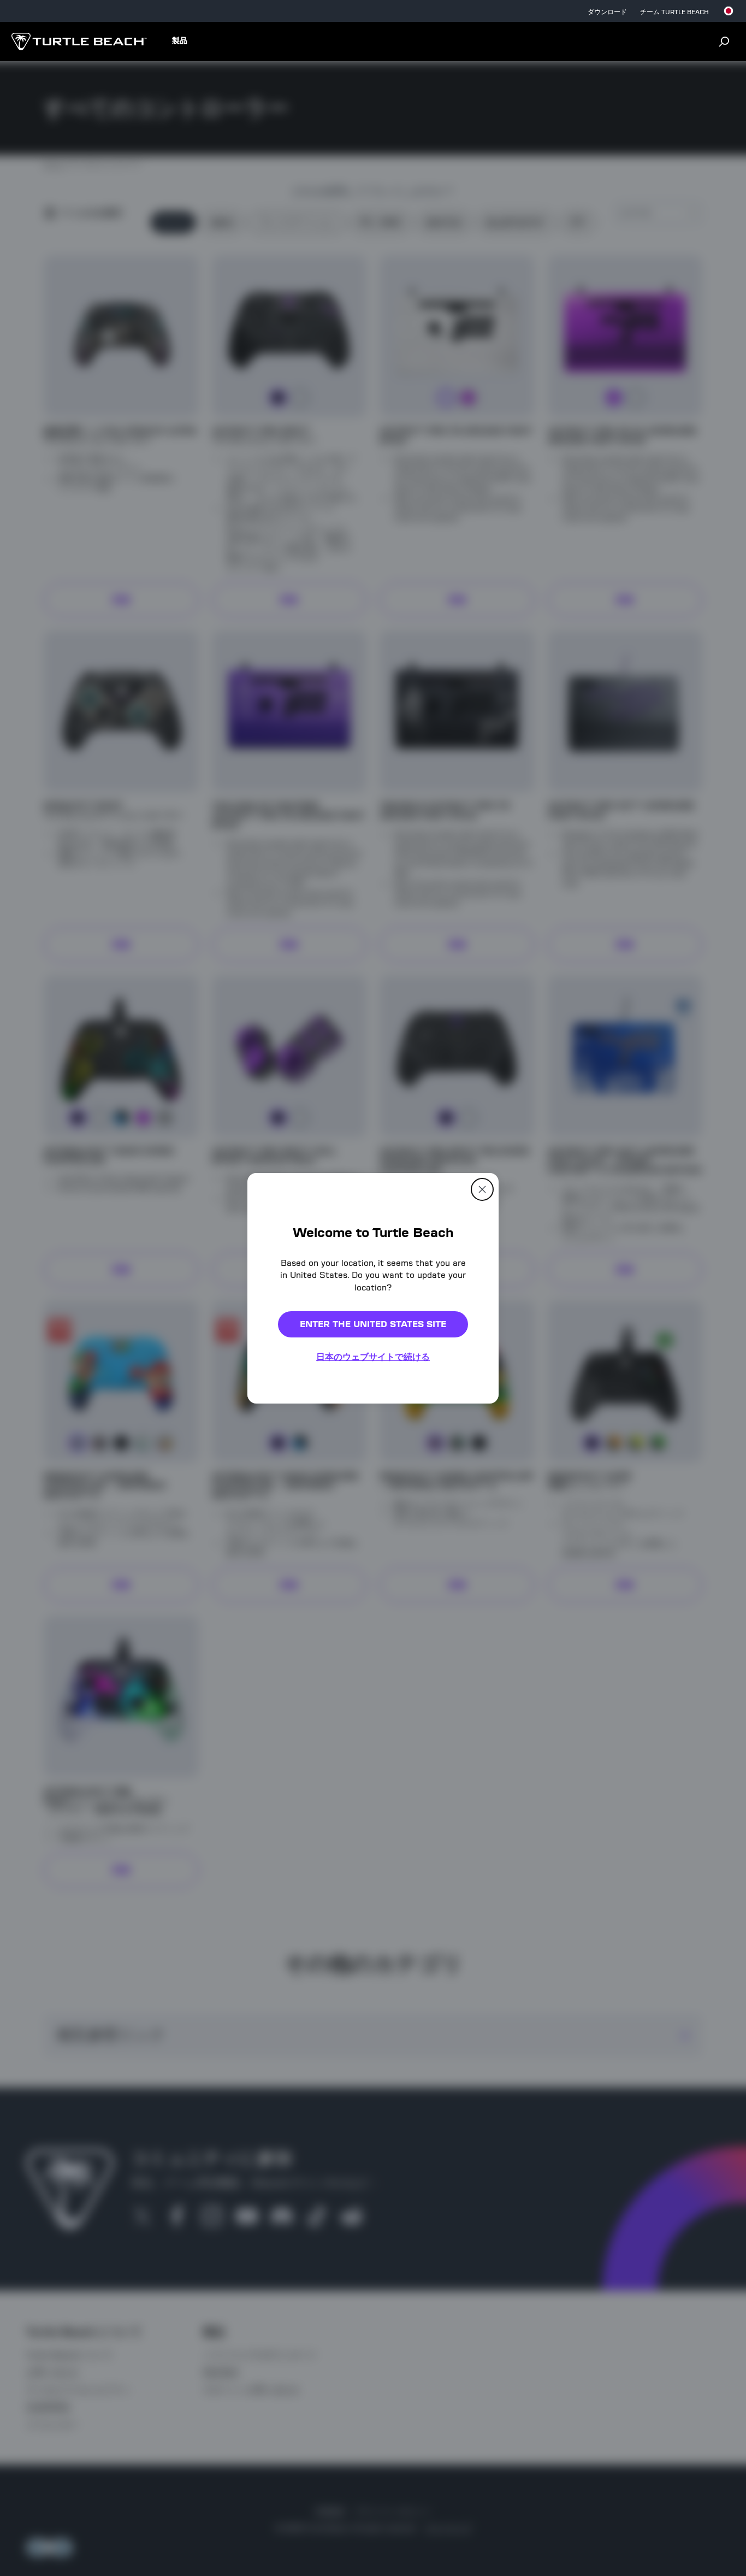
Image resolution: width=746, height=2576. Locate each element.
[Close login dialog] (474, 1561)
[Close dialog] (482, 1189)
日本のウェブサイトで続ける (373, 1357)
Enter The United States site (373, 1324)
